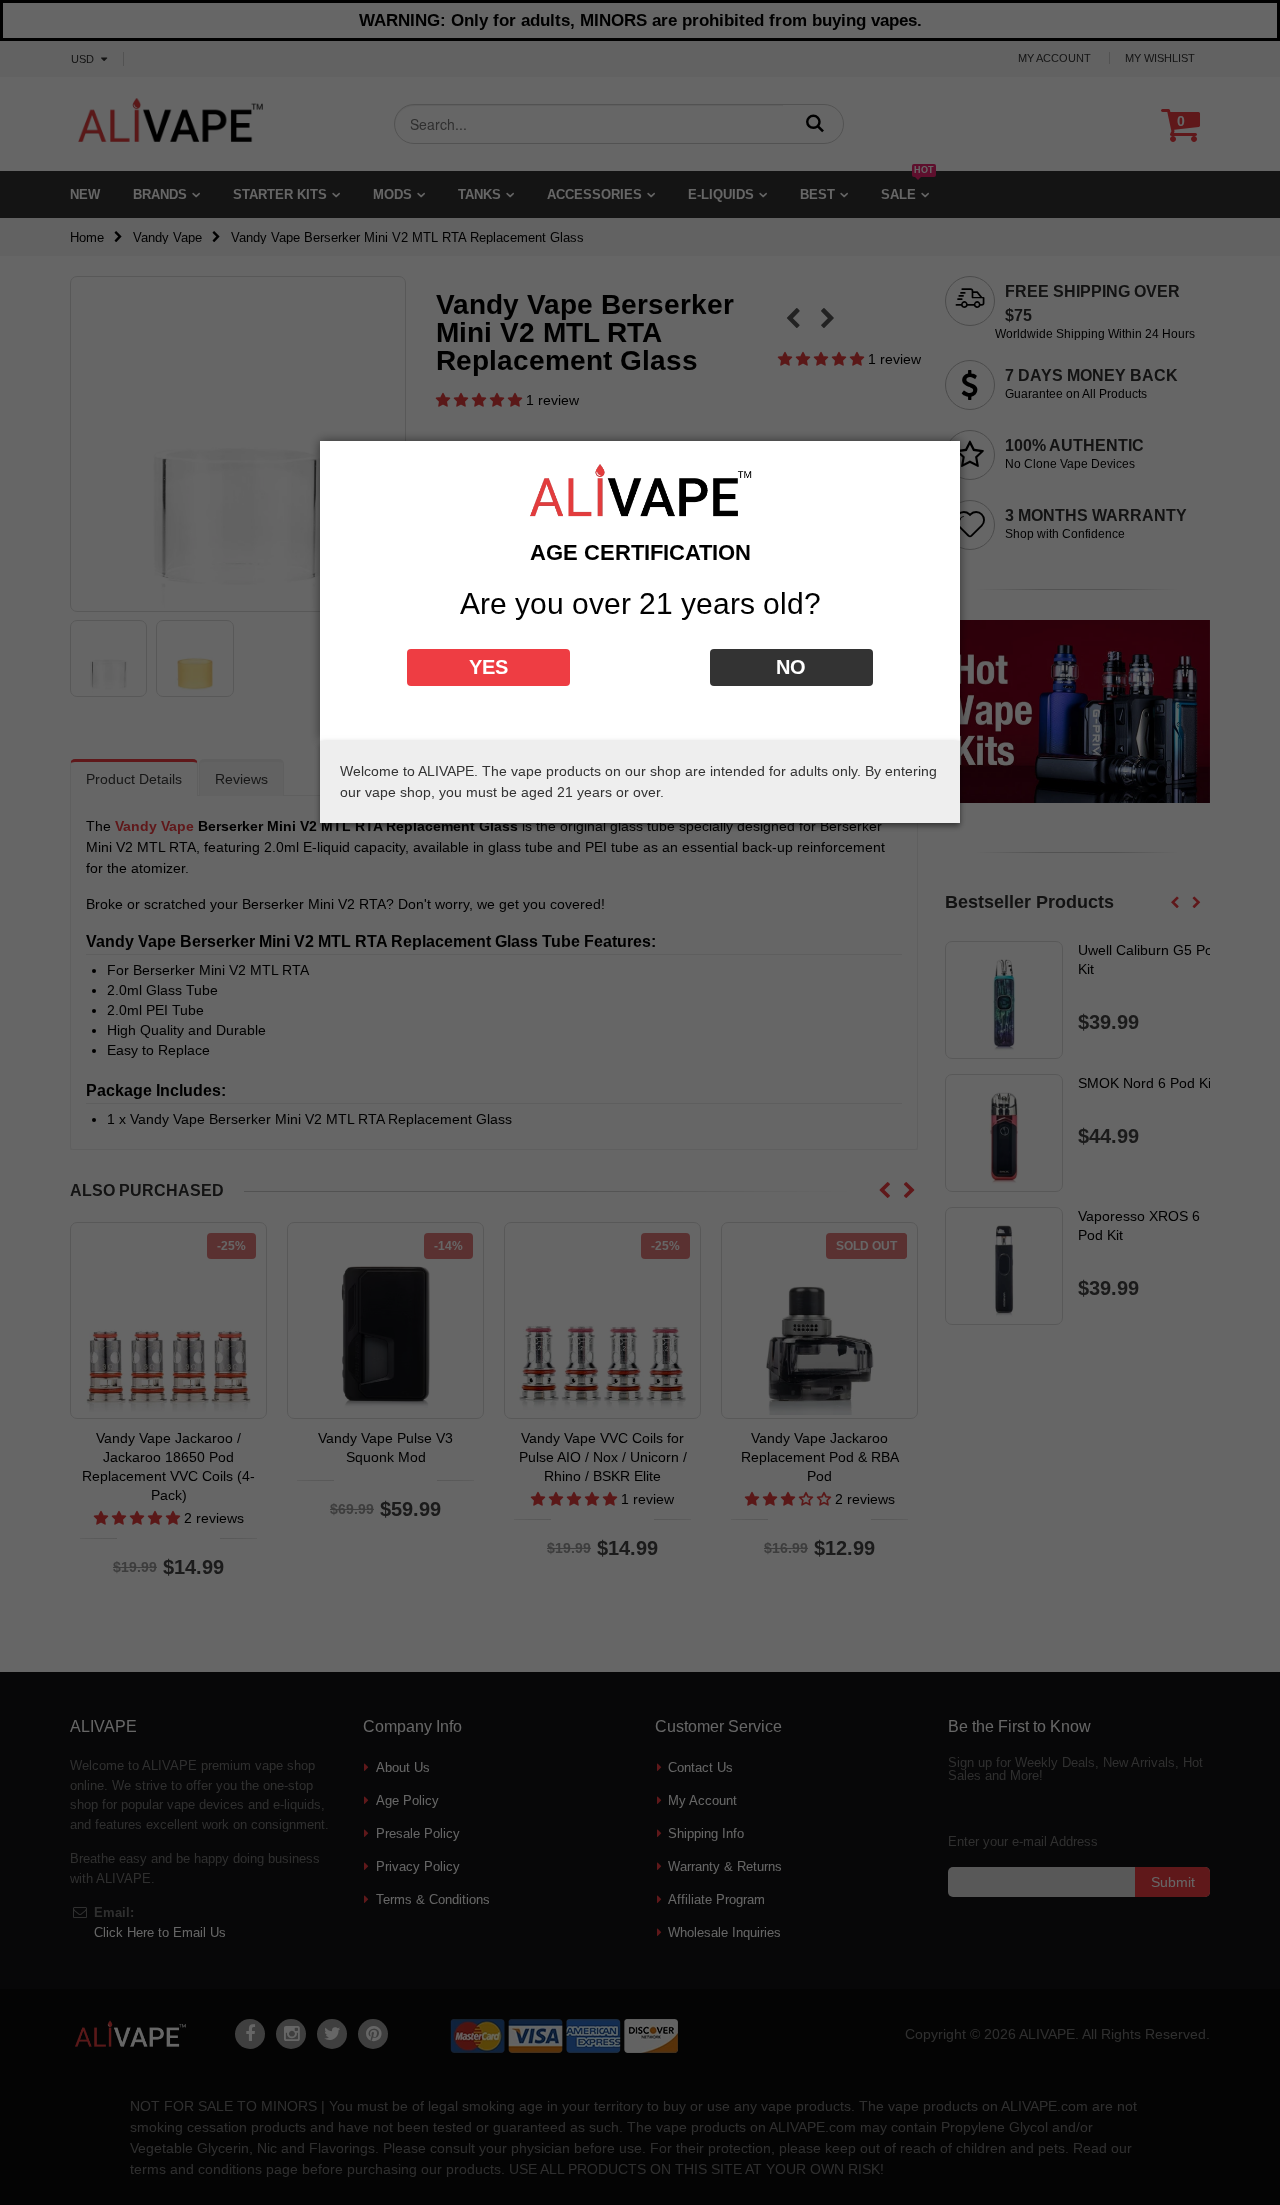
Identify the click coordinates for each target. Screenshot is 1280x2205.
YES (488, 667)
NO (791, 667)
